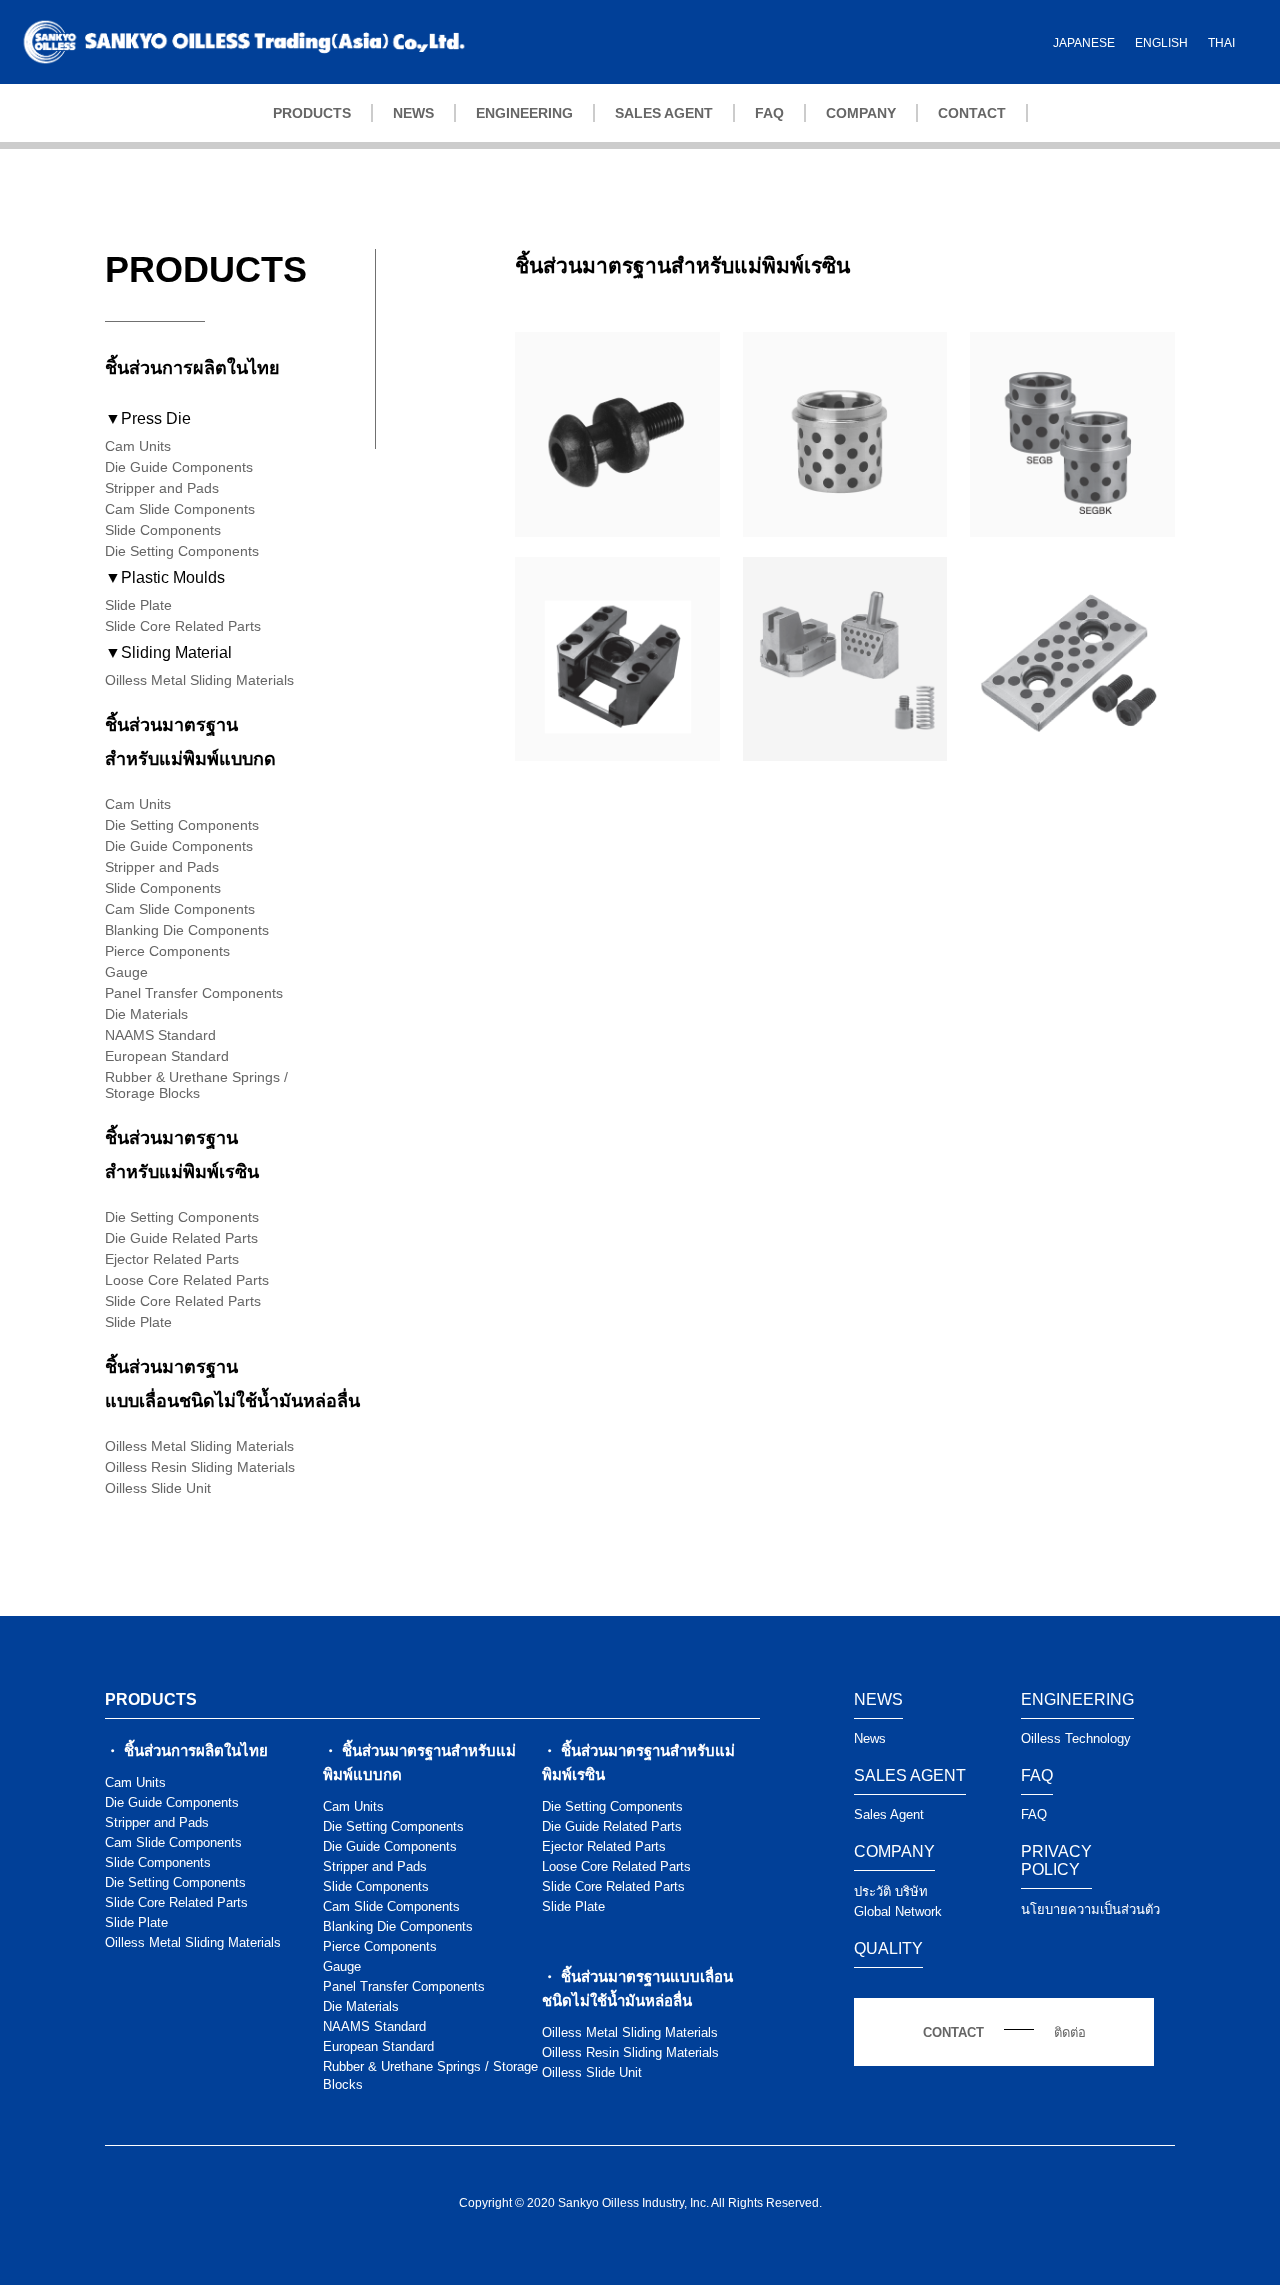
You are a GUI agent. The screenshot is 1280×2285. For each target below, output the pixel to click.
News (870, 1738)
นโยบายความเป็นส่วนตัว (1090, 1909)
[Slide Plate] (1072, 752)
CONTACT (972, 113)
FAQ (769, 113)
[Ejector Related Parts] (1072, 527)
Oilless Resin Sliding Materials (200, 1467)
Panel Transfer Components (194, 993)
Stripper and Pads (162, 488)
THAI (1221, 43)
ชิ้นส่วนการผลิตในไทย (192, 368)
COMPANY (861, 113)
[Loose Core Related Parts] (617, 751)
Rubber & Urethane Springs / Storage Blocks (196, 1085)
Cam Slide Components (180, 509)
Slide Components (163, 530)
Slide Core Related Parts (183, 626)
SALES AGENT (664, 113)
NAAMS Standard (160, 1035)
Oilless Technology (1076, 1738)
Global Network (898, 1911)
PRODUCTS (312, 113)
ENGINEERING (524, 113)
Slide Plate (138, 605)
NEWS (413, 113)
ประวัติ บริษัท (891, 1891)
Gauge (126, 972)
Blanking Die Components (187, 930)
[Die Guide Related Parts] (845, 527)
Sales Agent (889, 1814)
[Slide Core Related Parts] (845, 751)
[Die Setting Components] (617, 527)
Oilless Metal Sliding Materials (199, 680)
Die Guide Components (179, 467)
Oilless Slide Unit (158, 1488)
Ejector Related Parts (172, 1259)
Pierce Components (167, 951)
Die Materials (146, 1014)
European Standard (167, 1056)
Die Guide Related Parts (181, 1238)
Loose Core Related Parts (187, 1280)
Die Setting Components (182, 551)
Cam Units (138, 446)
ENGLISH (1161, 43)
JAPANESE (1084, 43)
